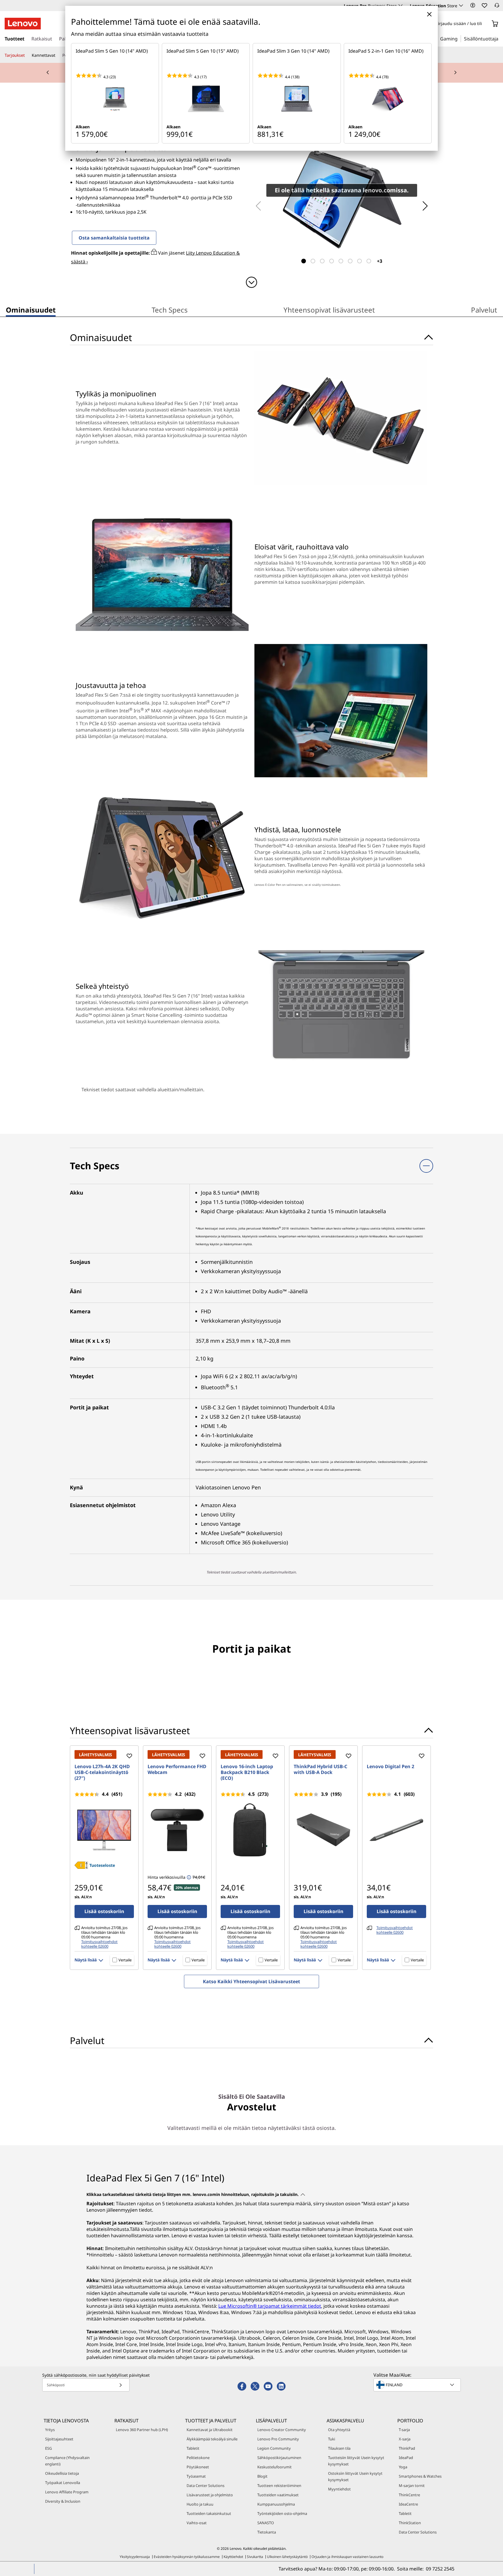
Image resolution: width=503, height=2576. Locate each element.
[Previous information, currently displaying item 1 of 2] (48, 73)
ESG (48, 2448)
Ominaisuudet (31, 310)
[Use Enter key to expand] (486, 24)
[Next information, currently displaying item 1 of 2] (455, 73)
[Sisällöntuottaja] (500, 38)
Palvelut (484, 310)
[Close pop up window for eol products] (429, 14)
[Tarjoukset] (27, 55)
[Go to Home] (23, 24)
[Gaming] (459, 38)
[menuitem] (31, 311)
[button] (473, 5)
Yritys (50, 2430)
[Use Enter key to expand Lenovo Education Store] (461, 6)
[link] (497, 7)
